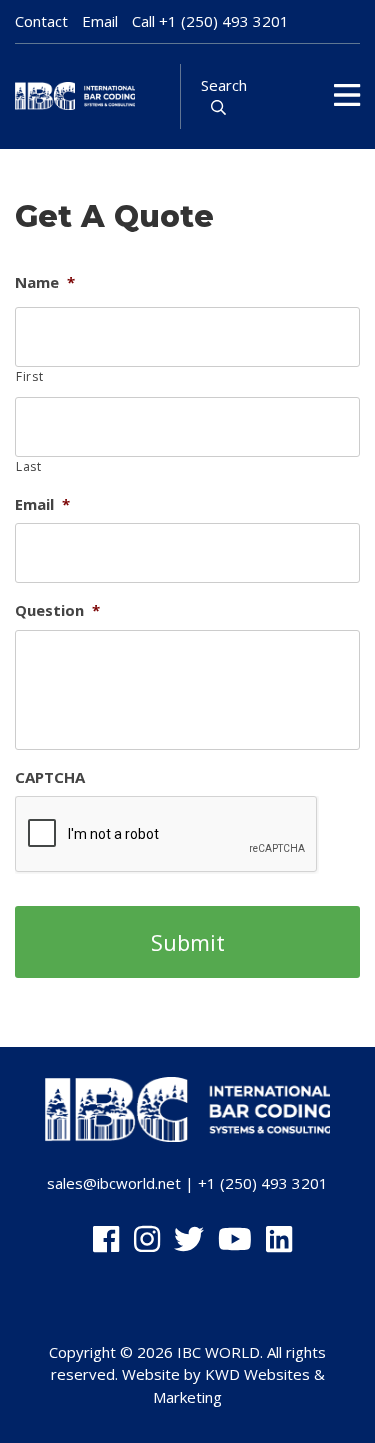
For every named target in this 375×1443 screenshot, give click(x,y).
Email (100, 21)
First (29, 376)
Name (45, 282)
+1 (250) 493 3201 (224, 21)
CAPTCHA (50, 777)
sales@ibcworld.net (114, 1183)
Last (29, 466)
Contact (41, 21)
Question (57, 610)
